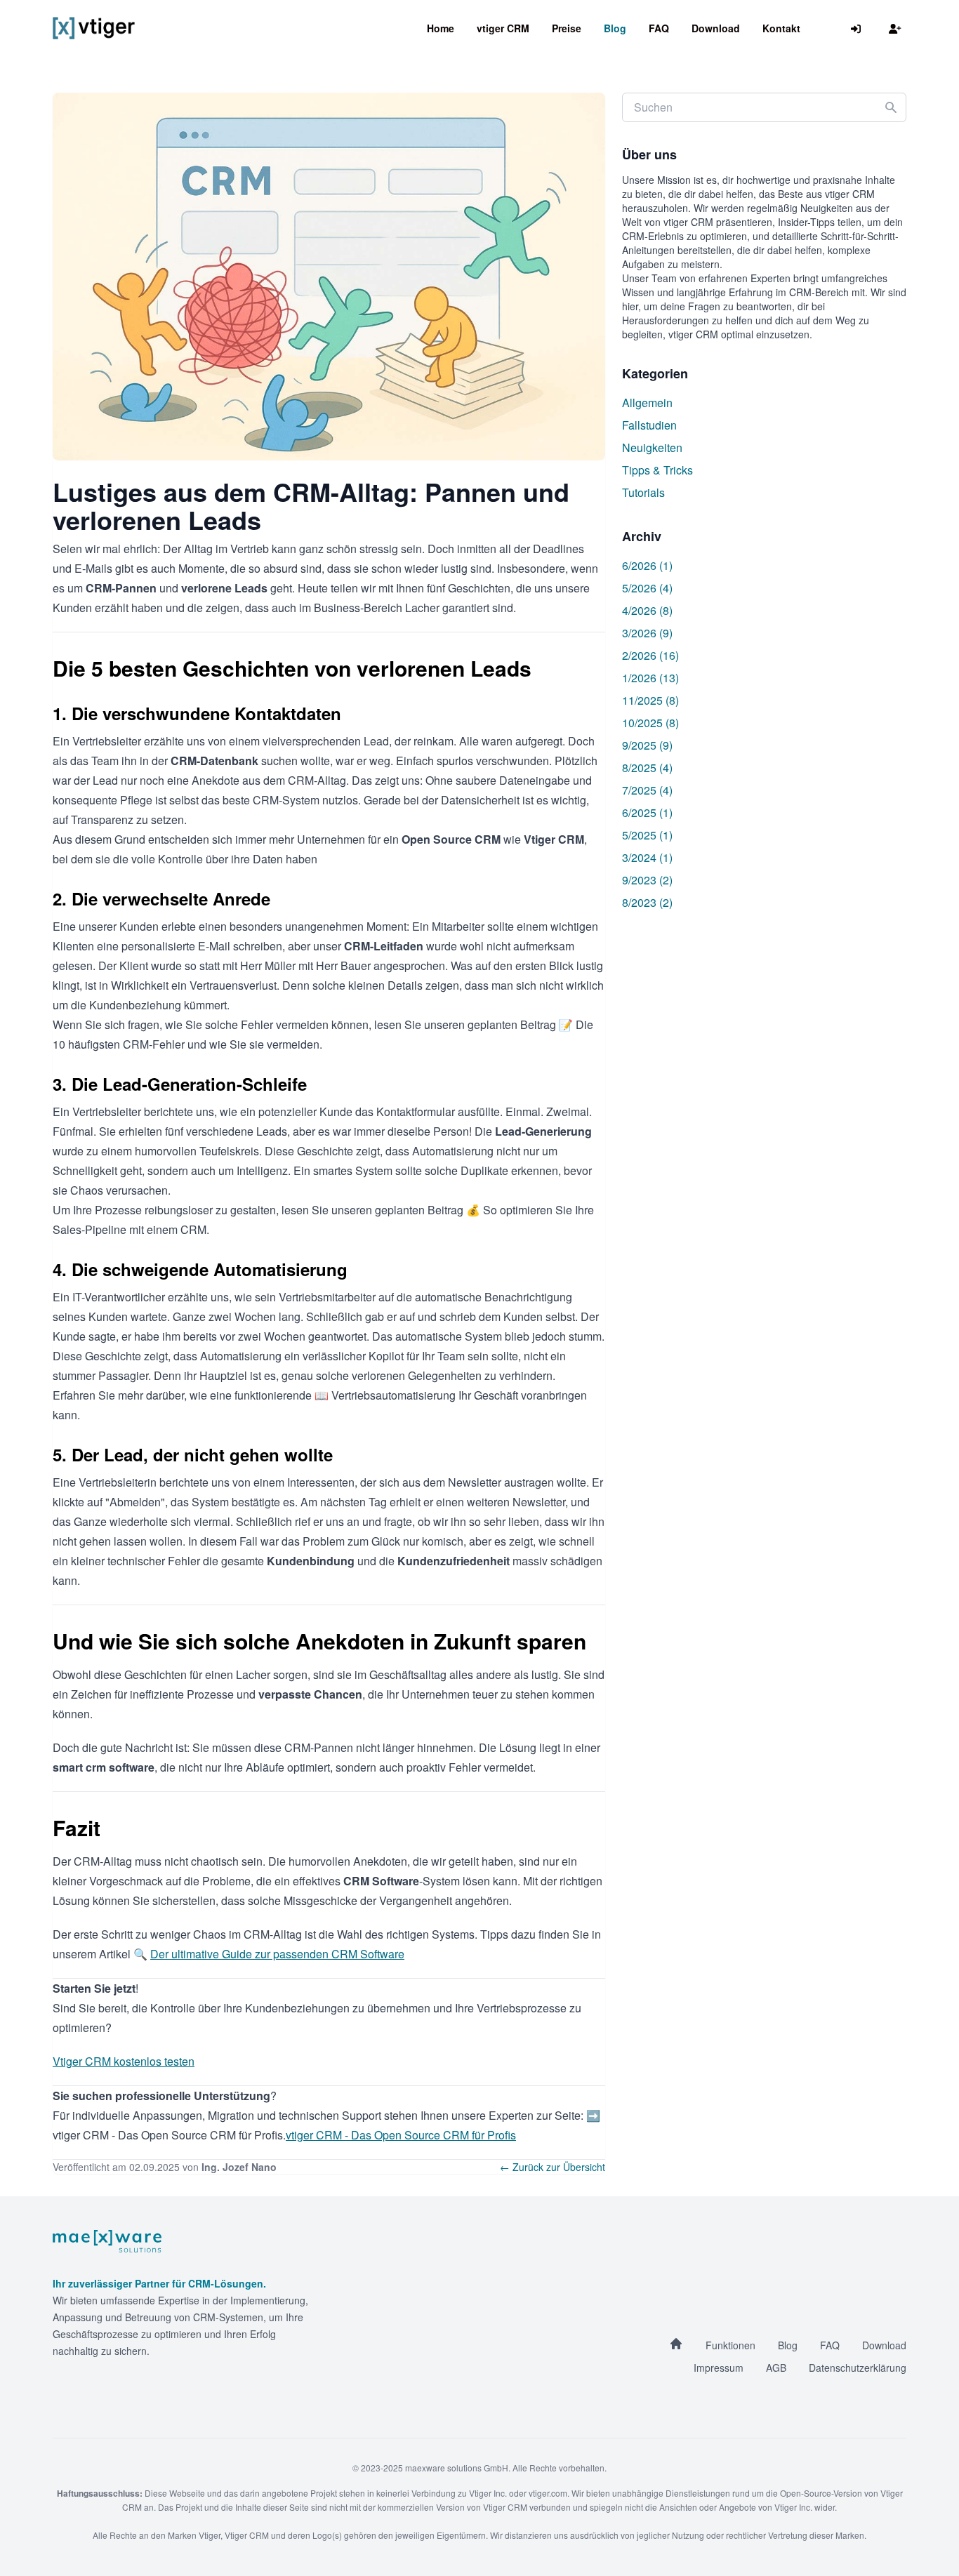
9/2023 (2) (647, 880)
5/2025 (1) (647, 835)
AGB (776, 2368)
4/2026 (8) (647, 610)
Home (441, 28)
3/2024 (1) (647, 857)
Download (716, 28)
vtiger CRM (503, 28)
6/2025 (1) (647, 812)
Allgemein (647, 403)
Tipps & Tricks (657, 470)
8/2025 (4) (647, 768)
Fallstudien (649, 425)
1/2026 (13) (650, 678)
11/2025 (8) (650, 700)
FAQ (659, 28)
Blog (615, 28)
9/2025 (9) (647, 745)
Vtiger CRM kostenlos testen (124, 2061)
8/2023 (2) (647, 902)
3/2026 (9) (647, 633)
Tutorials (643, 492)
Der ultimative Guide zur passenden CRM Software (277, 1954)
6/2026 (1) (647, 565)
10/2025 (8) (650, 723)
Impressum (719, 2368)
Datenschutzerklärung (858, 2368)
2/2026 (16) (650, 655)
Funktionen (730, 2345)
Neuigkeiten (652, 447)
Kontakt (781, 28)
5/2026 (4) (647, 588)
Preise (567, 28)
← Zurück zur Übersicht (553, 2167)
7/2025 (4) (647, 790)
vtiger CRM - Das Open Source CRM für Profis (401, 2135)
